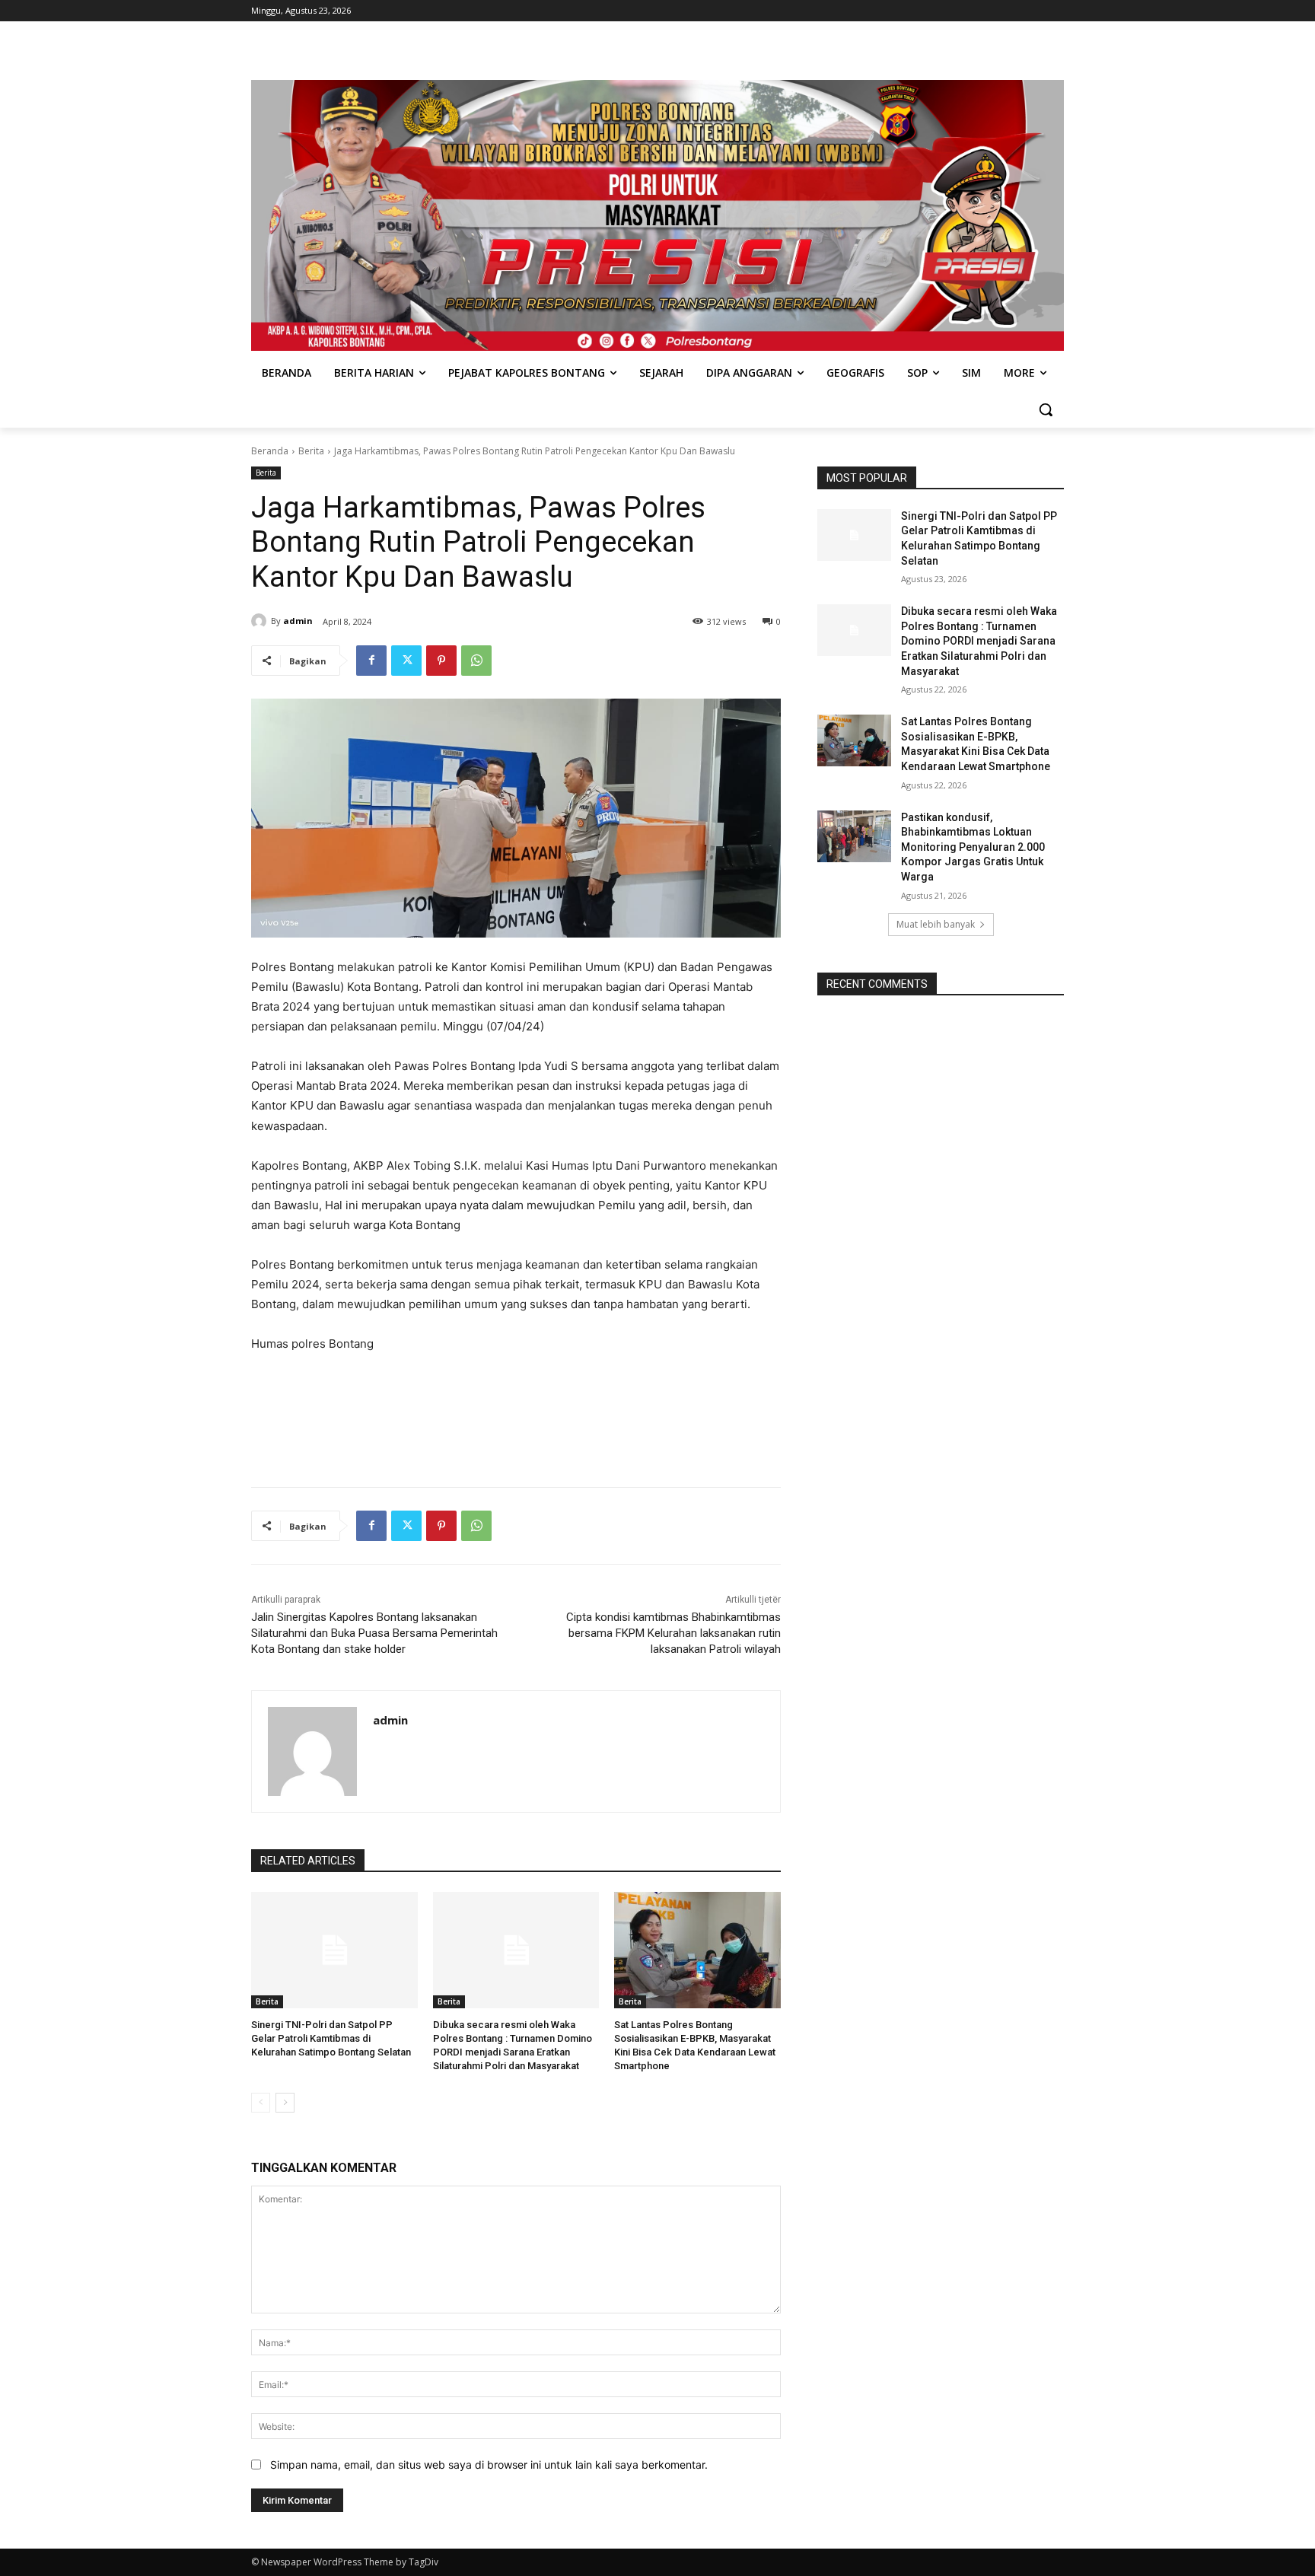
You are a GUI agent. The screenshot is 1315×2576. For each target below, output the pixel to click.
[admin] (261, 621)
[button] (1046, 409)
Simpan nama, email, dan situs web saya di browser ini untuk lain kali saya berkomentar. (489, 2465)
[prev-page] (261, 2103)
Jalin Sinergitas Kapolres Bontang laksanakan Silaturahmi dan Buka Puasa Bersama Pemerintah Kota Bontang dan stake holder (374, 1633)
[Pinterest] (441, 661)
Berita (311, 451)
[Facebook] (371, 661)
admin (298, 621)
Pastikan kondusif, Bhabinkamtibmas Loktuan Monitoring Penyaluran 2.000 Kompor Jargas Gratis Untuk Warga (973, 847)
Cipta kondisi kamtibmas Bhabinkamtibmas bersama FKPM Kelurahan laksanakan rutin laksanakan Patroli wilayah (673, 1633)
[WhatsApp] (476, 661)
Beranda (270, 451)
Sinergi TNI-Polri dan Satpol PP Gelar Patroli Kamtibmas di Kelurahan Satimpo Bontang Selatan (331, 2038)
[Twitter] (406, 661)
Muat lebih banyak (936, 924)
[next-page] (285, 2103)
